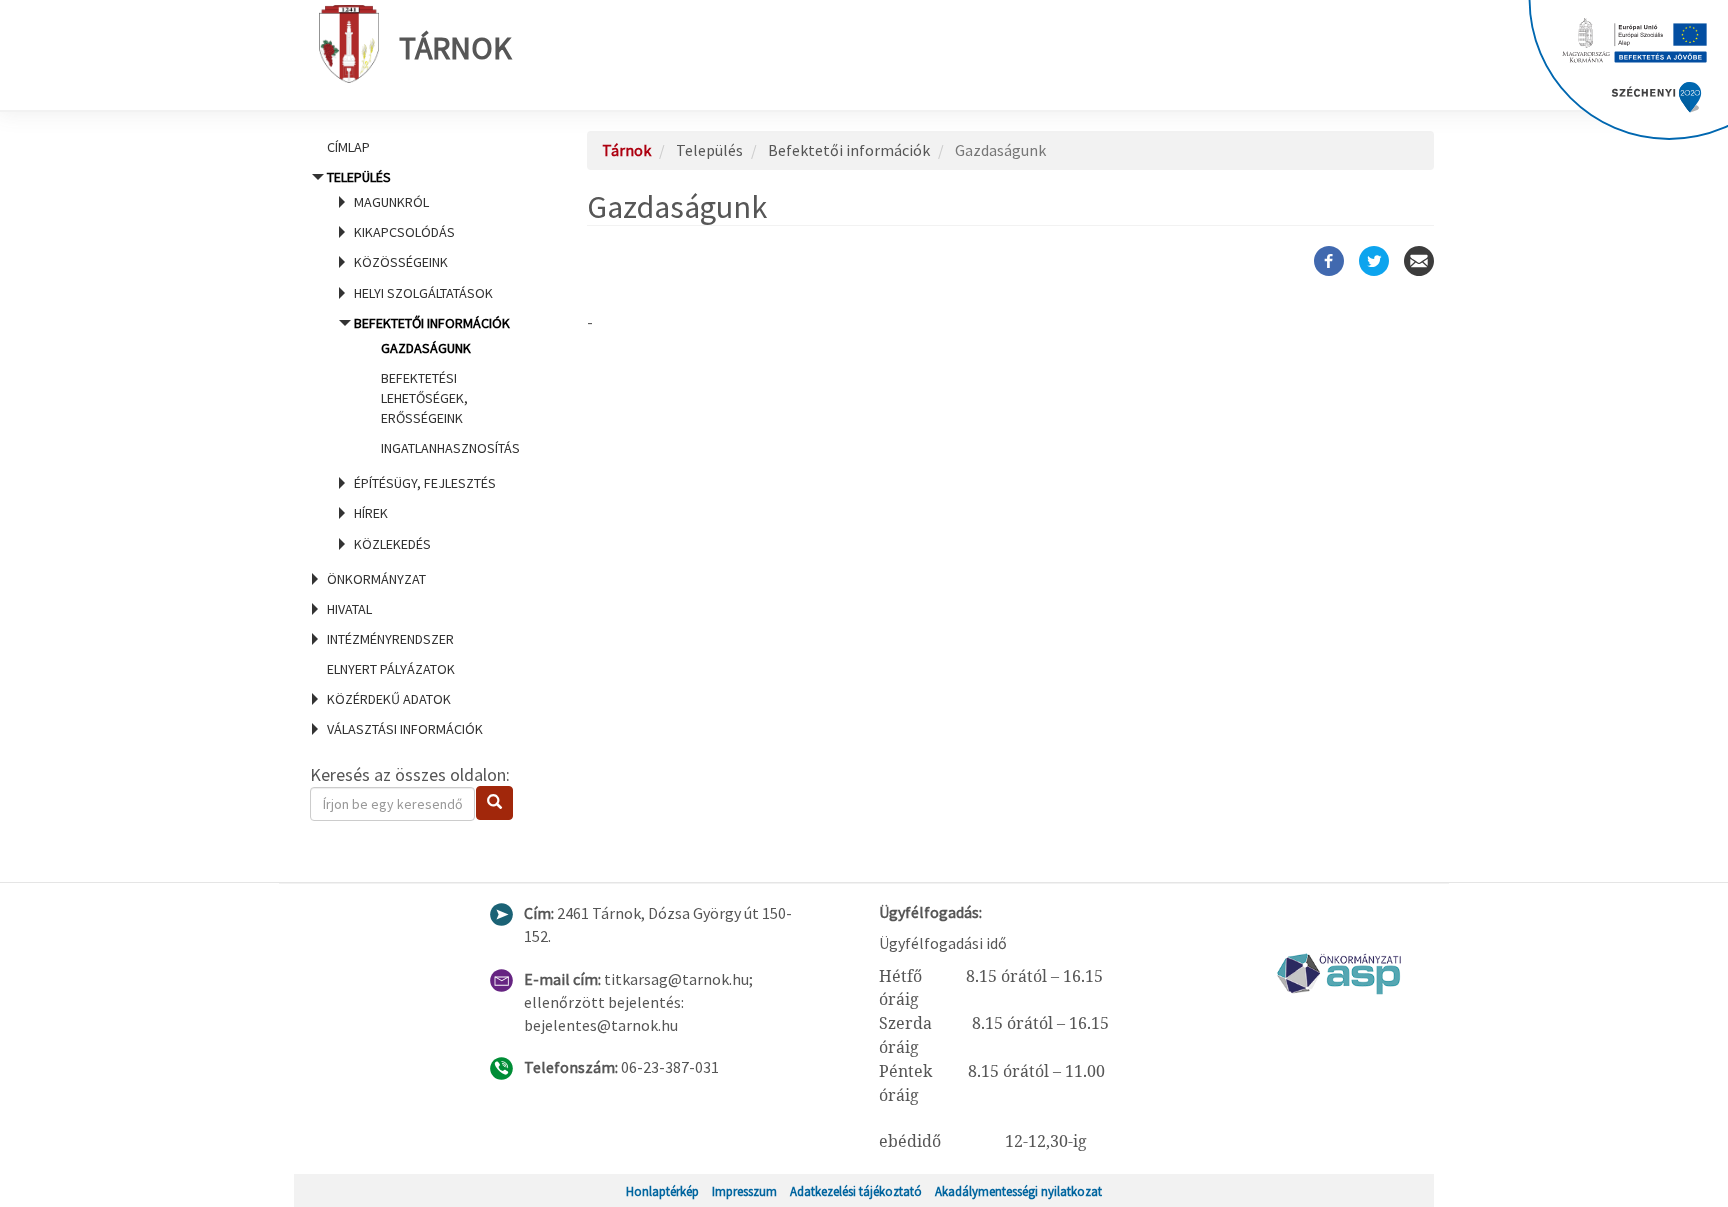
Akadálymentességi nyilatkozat (1018, 1191)
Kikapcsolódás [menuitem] (404, 232)
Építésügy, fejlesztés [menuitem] (425, 483)
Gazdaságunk (426, 348)
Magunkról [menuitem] (391, 202)
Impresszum (744, 1191)
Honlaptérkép (662, 1191)
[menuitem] (424, 147)
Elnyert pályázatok (391, 669)
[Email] (1419, 261)
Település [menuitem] (423, 360)
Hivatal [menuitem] (349, 609)
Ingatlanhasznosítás (450, 448)
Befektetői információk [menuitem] (437, 386)
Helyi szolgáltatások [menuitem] (423, 293)
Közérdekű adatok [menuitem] (389, 699)
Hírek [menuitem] (371, 513)
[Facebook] (1329, 261)
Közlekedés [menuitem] (392, 544)
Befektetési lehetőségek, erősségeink (424, 398)
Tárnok (455, 48)
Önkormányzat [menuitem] (376, 579)
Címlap (348, 147)
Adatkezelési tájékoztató (856, 1191)
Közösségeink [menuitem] (401, 262)
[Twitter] (1374, 261)
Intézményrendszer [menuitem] (390, 639)
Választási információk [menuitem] (405, 729)
